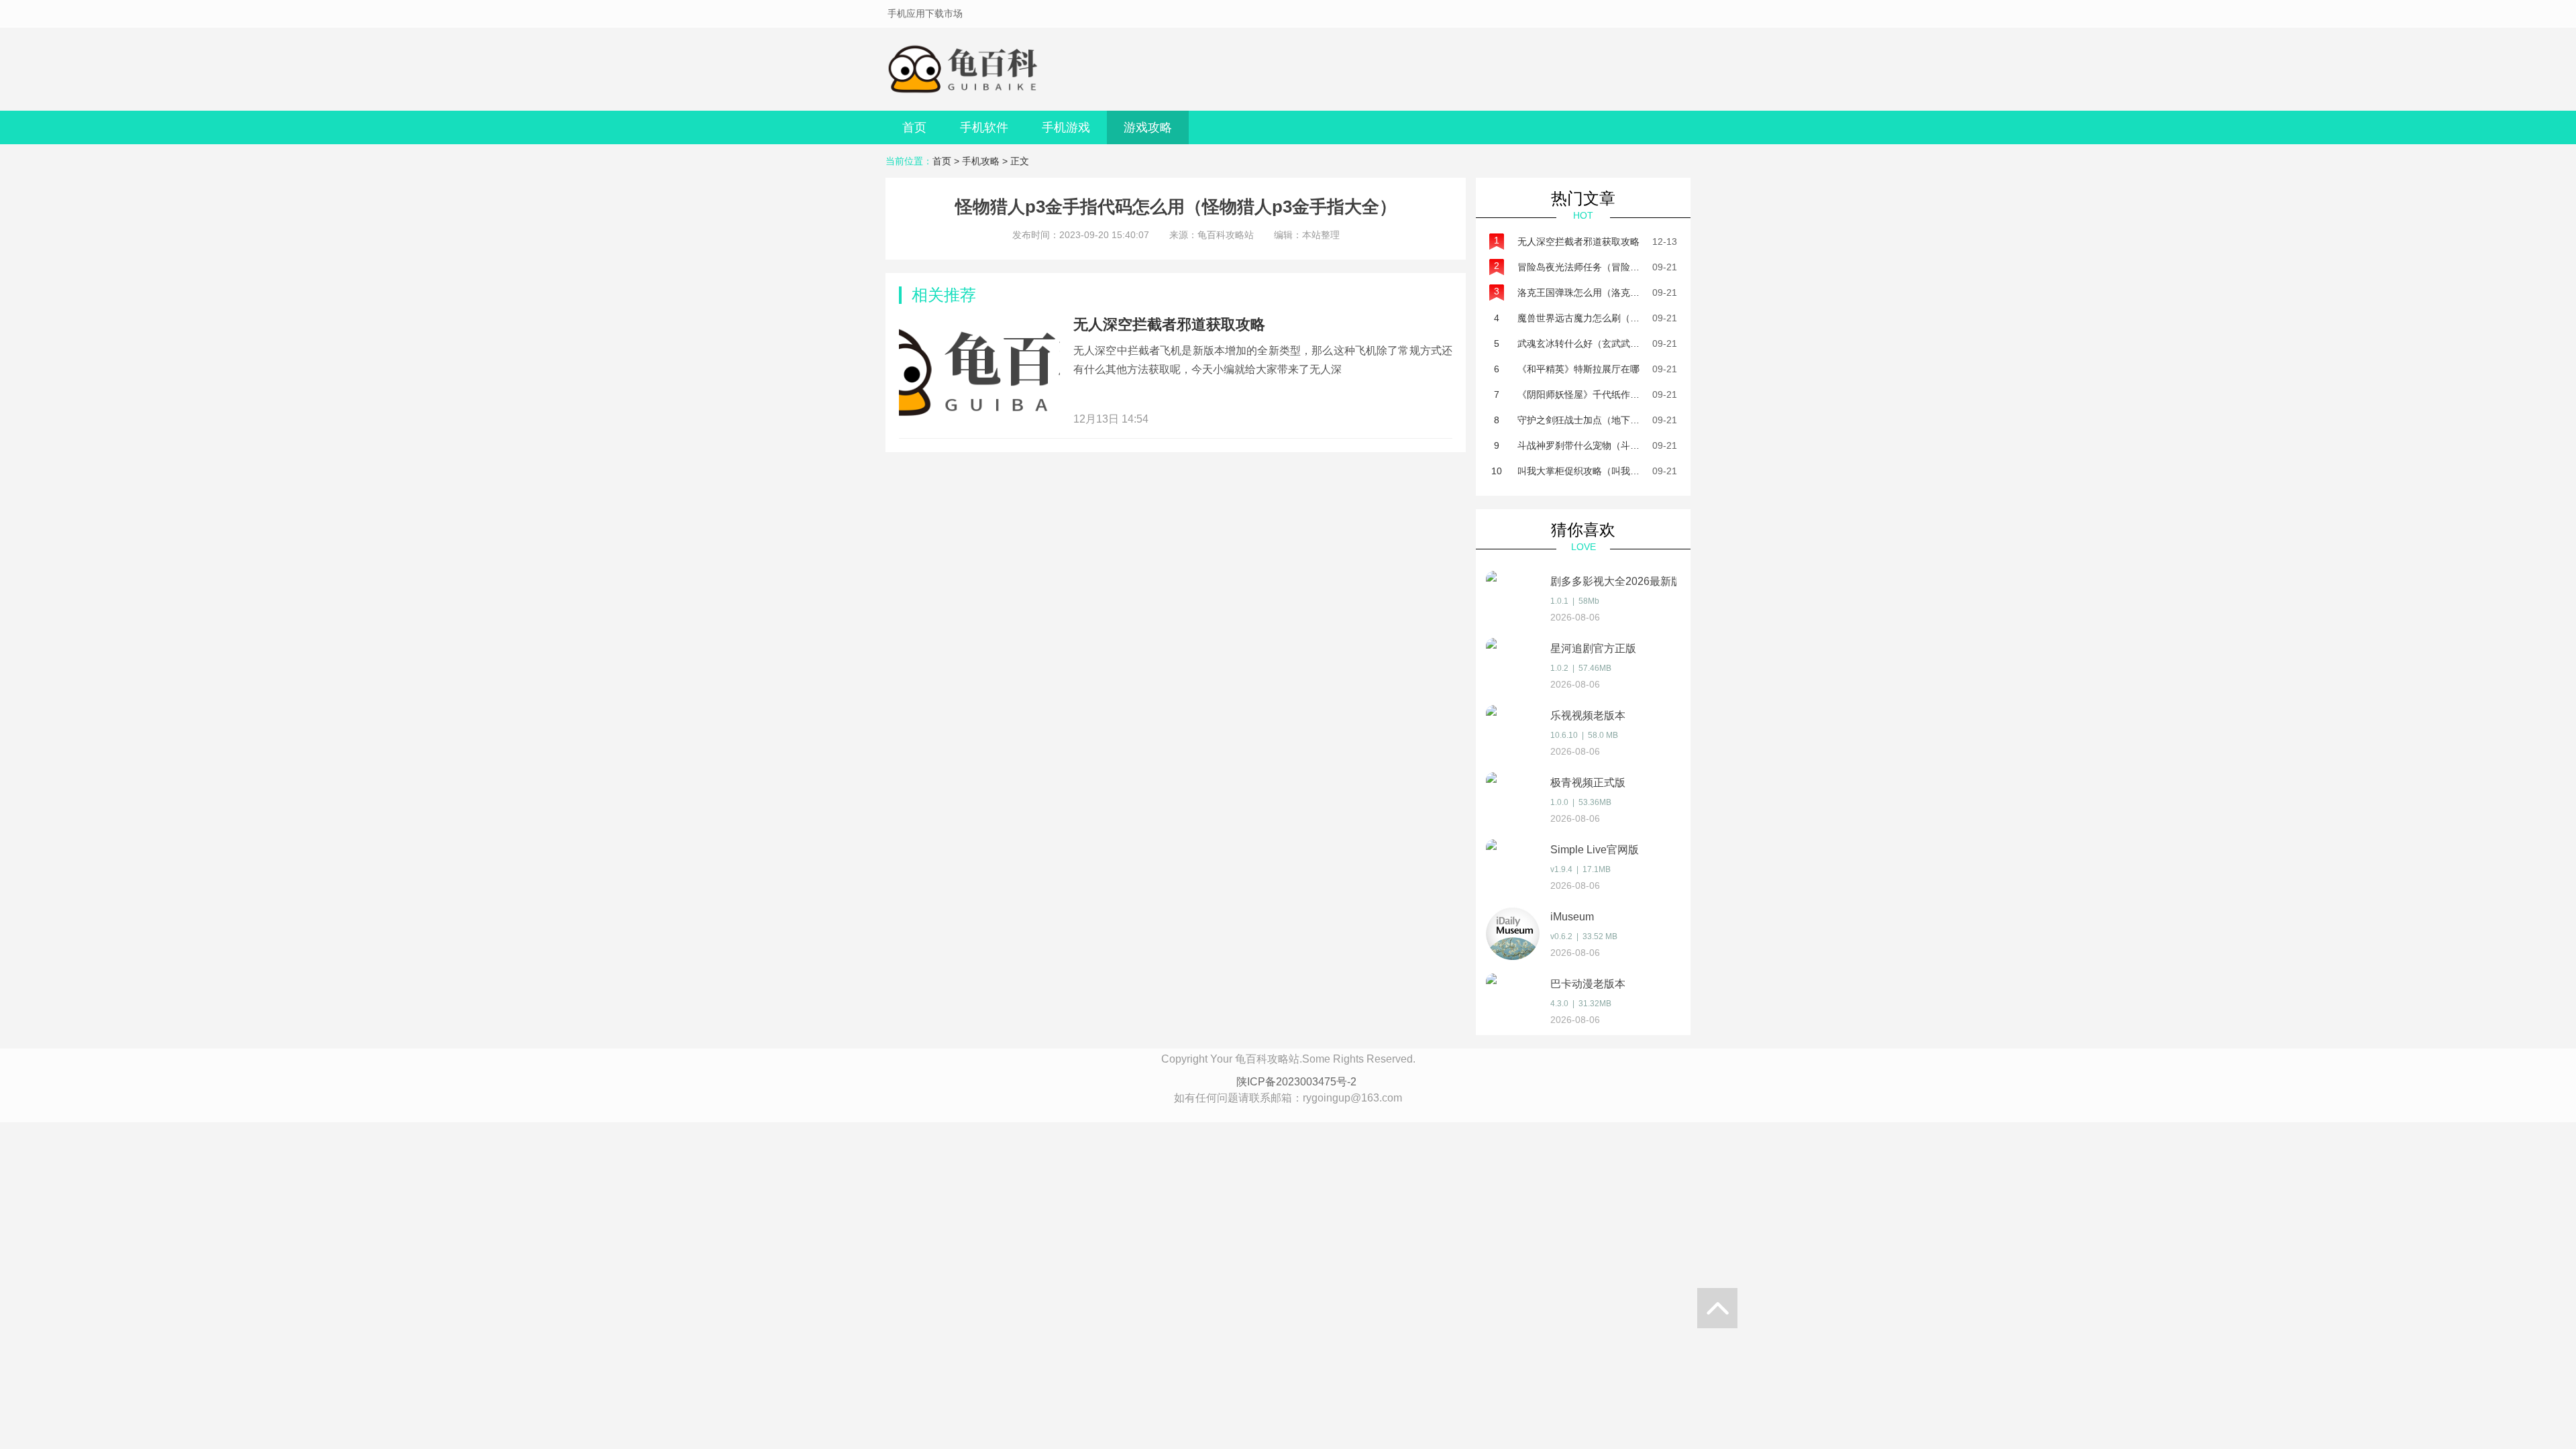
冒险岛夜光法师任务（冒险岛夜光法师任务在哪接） (1625, 267)
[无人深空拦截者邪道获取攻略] (979, 370)
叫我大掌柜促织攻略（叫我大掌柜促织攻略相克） (1621, 471)
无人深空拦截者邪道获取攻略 (1169, 324)
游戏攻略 (1148, 127)
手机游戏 (1066, 127)
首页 (914, 127)
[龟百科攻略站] (966, 69)
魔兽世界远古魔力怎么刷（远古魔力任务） (1607, 318)
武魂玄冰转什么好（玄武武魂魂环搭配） (1602, 343)
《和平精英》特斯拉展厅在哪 (1578, 369)
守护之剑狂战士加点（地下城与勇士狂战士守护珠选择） (1635, 420)
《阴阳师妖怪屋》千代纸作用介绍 (1588, 394)
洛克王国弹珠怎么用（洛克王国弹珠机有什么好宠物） (1630, 292)
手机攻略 (981, 161)
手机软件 (984, 127)
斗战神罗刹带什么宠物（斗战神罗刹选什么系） (1616, 445)
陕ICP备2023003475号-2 (1296, 1082)
